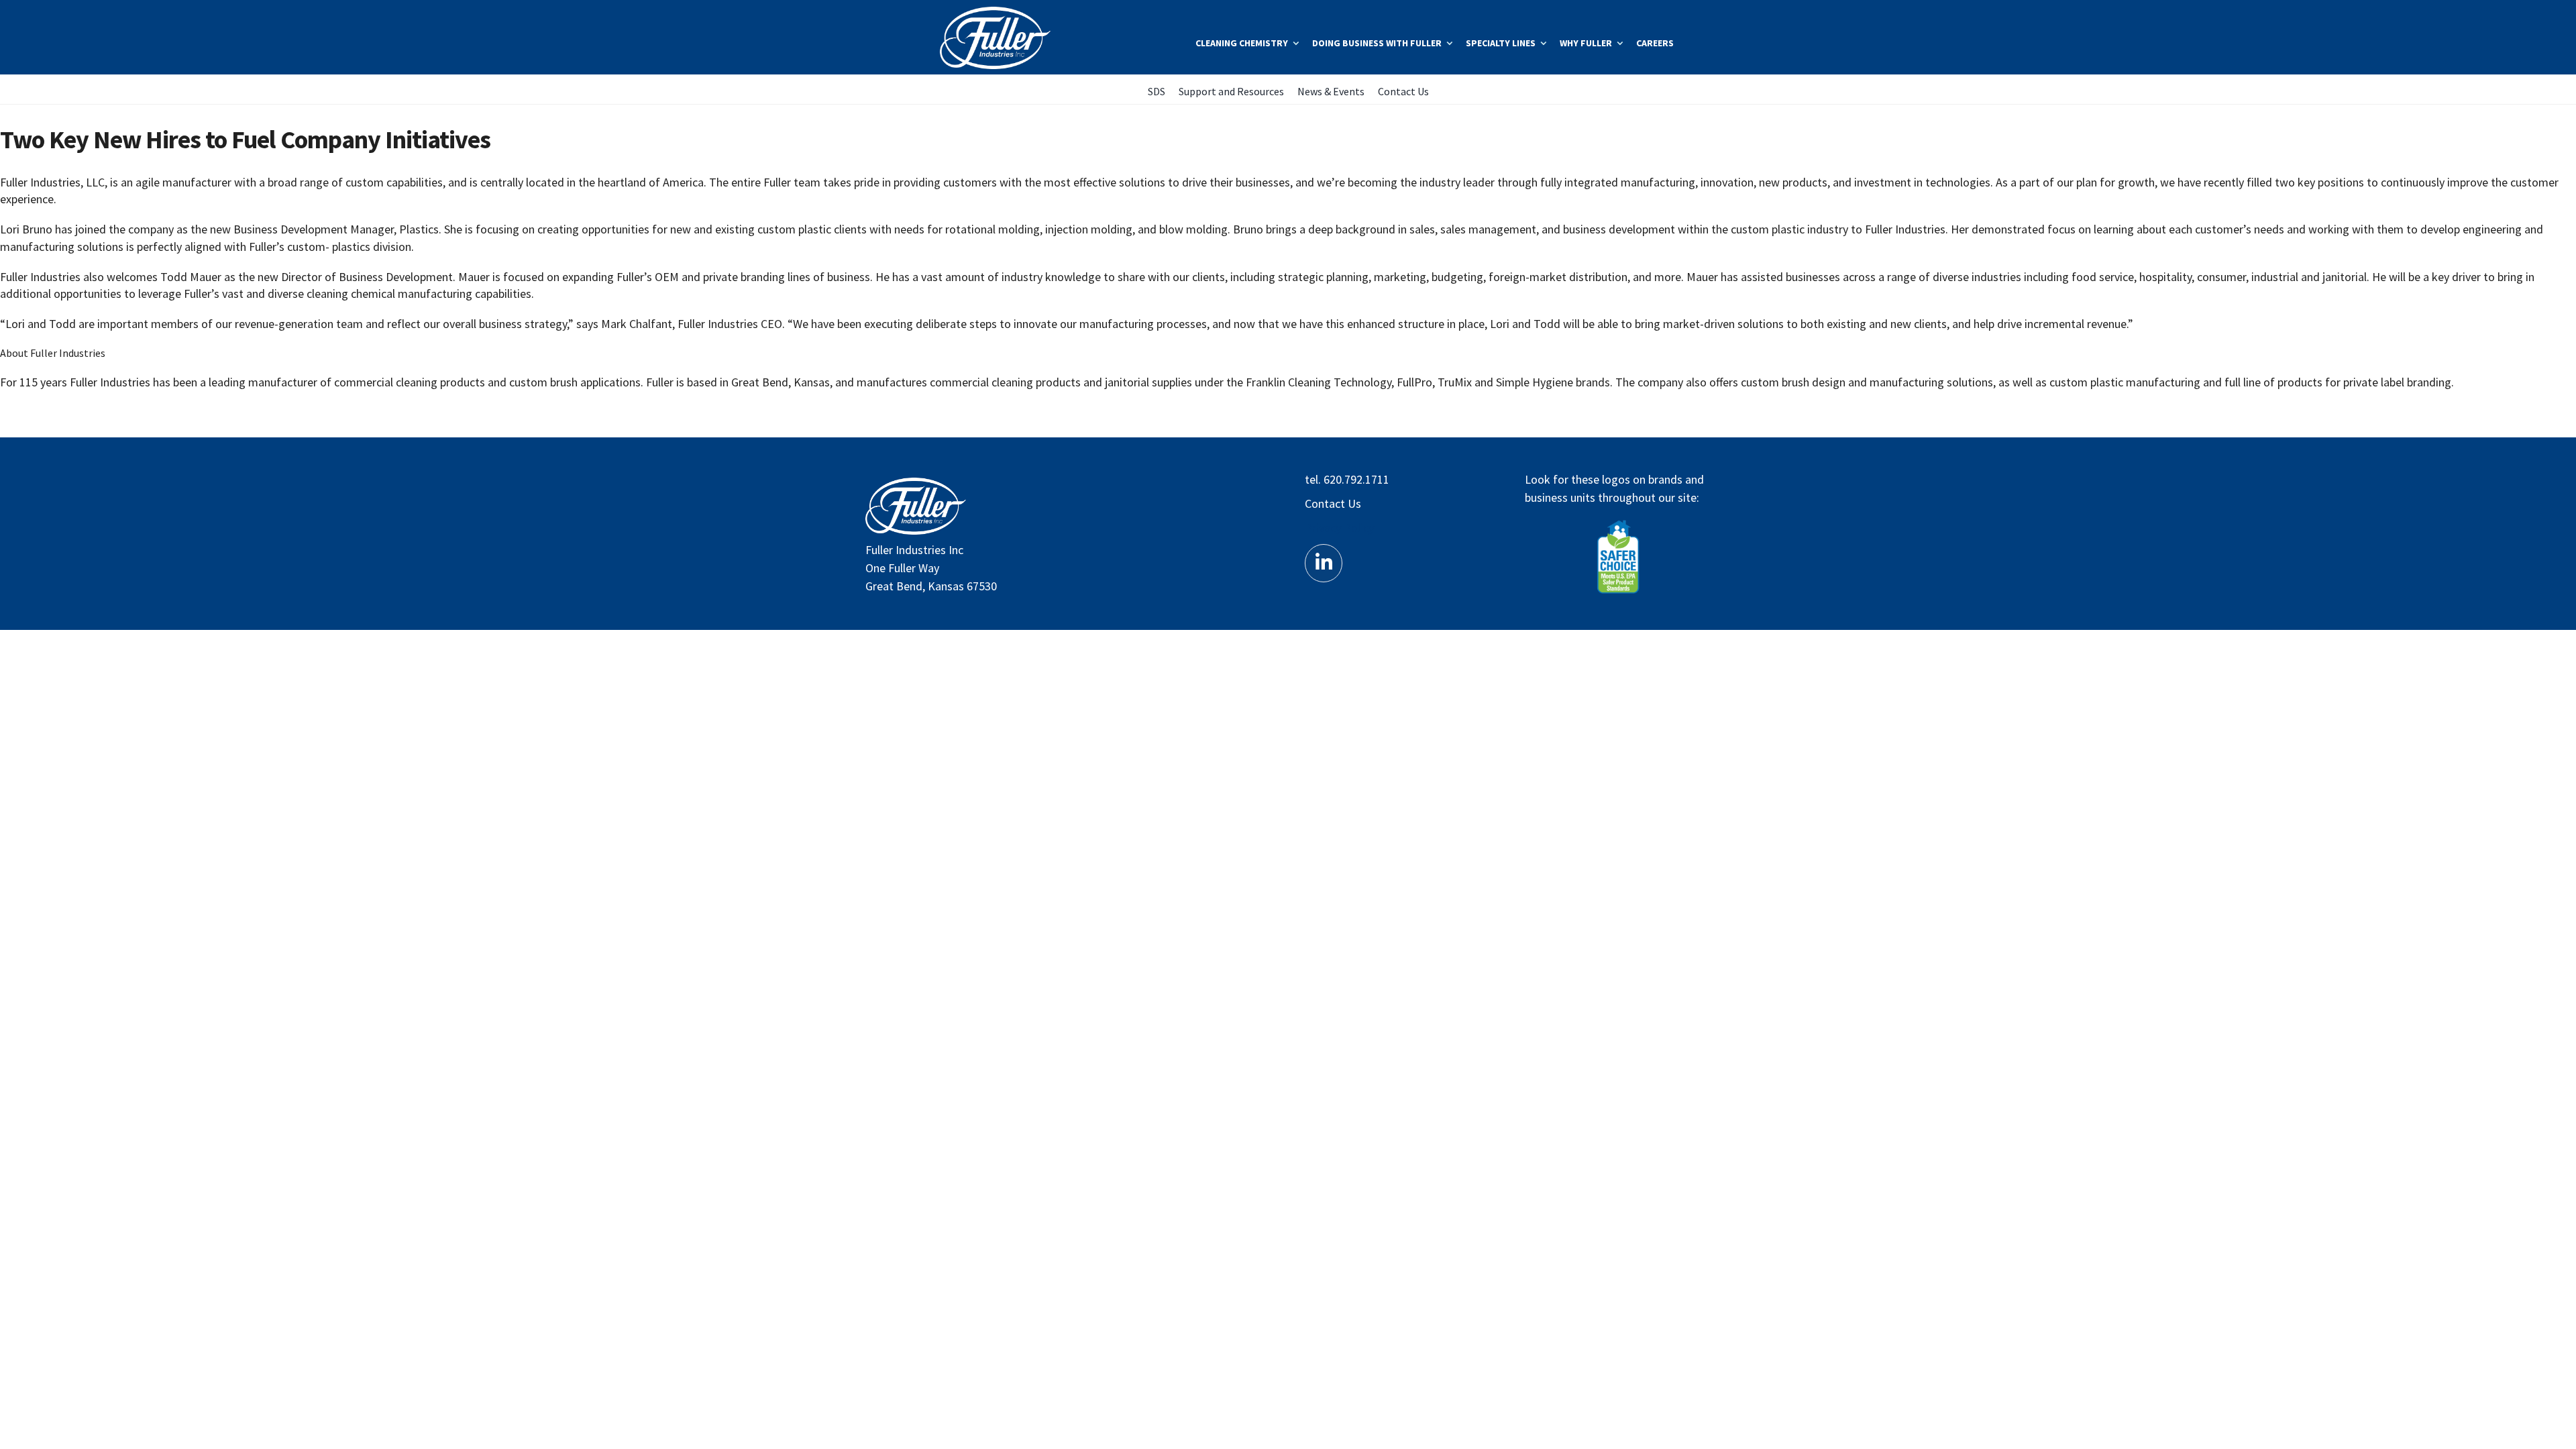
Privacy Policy (1339, 528)
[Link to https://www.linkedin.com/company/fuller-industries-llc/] (1324, 563)
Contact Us (1333, 503)
